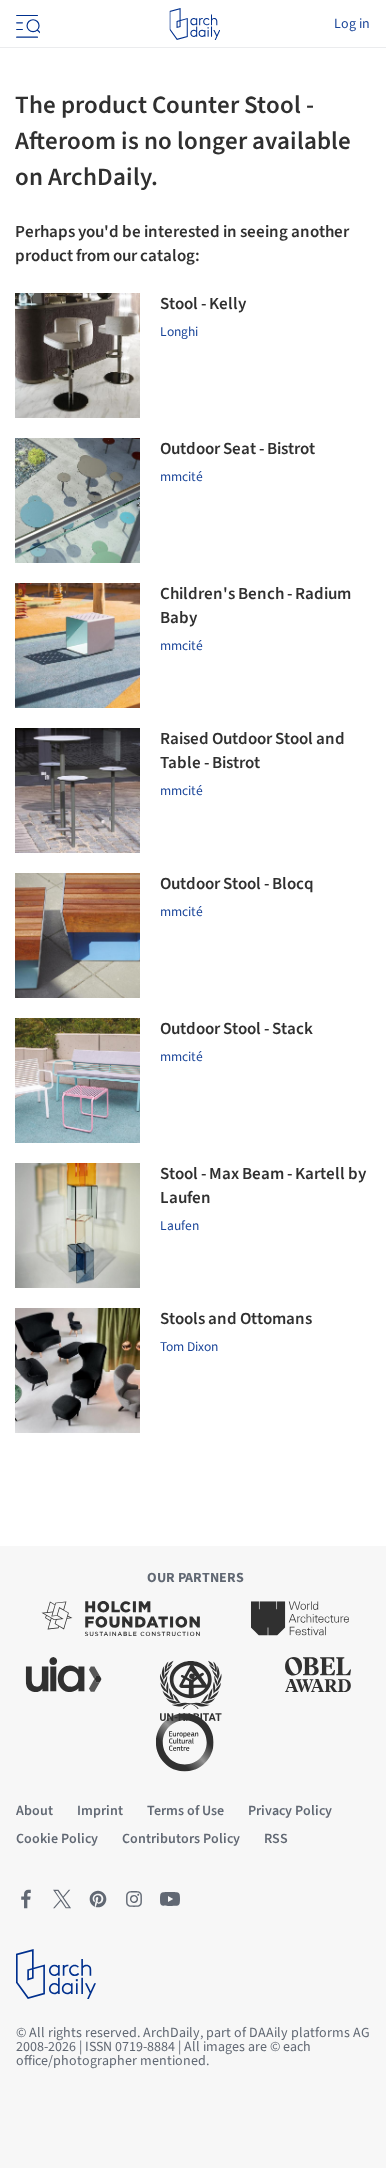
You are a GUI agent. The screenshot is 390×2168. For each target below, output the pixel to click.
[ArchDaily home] (194, 24)
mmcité (181, 476)
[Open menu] (26, 24)
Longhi (179, 331)
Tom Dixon (189, 1346)
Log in (352, 24)
